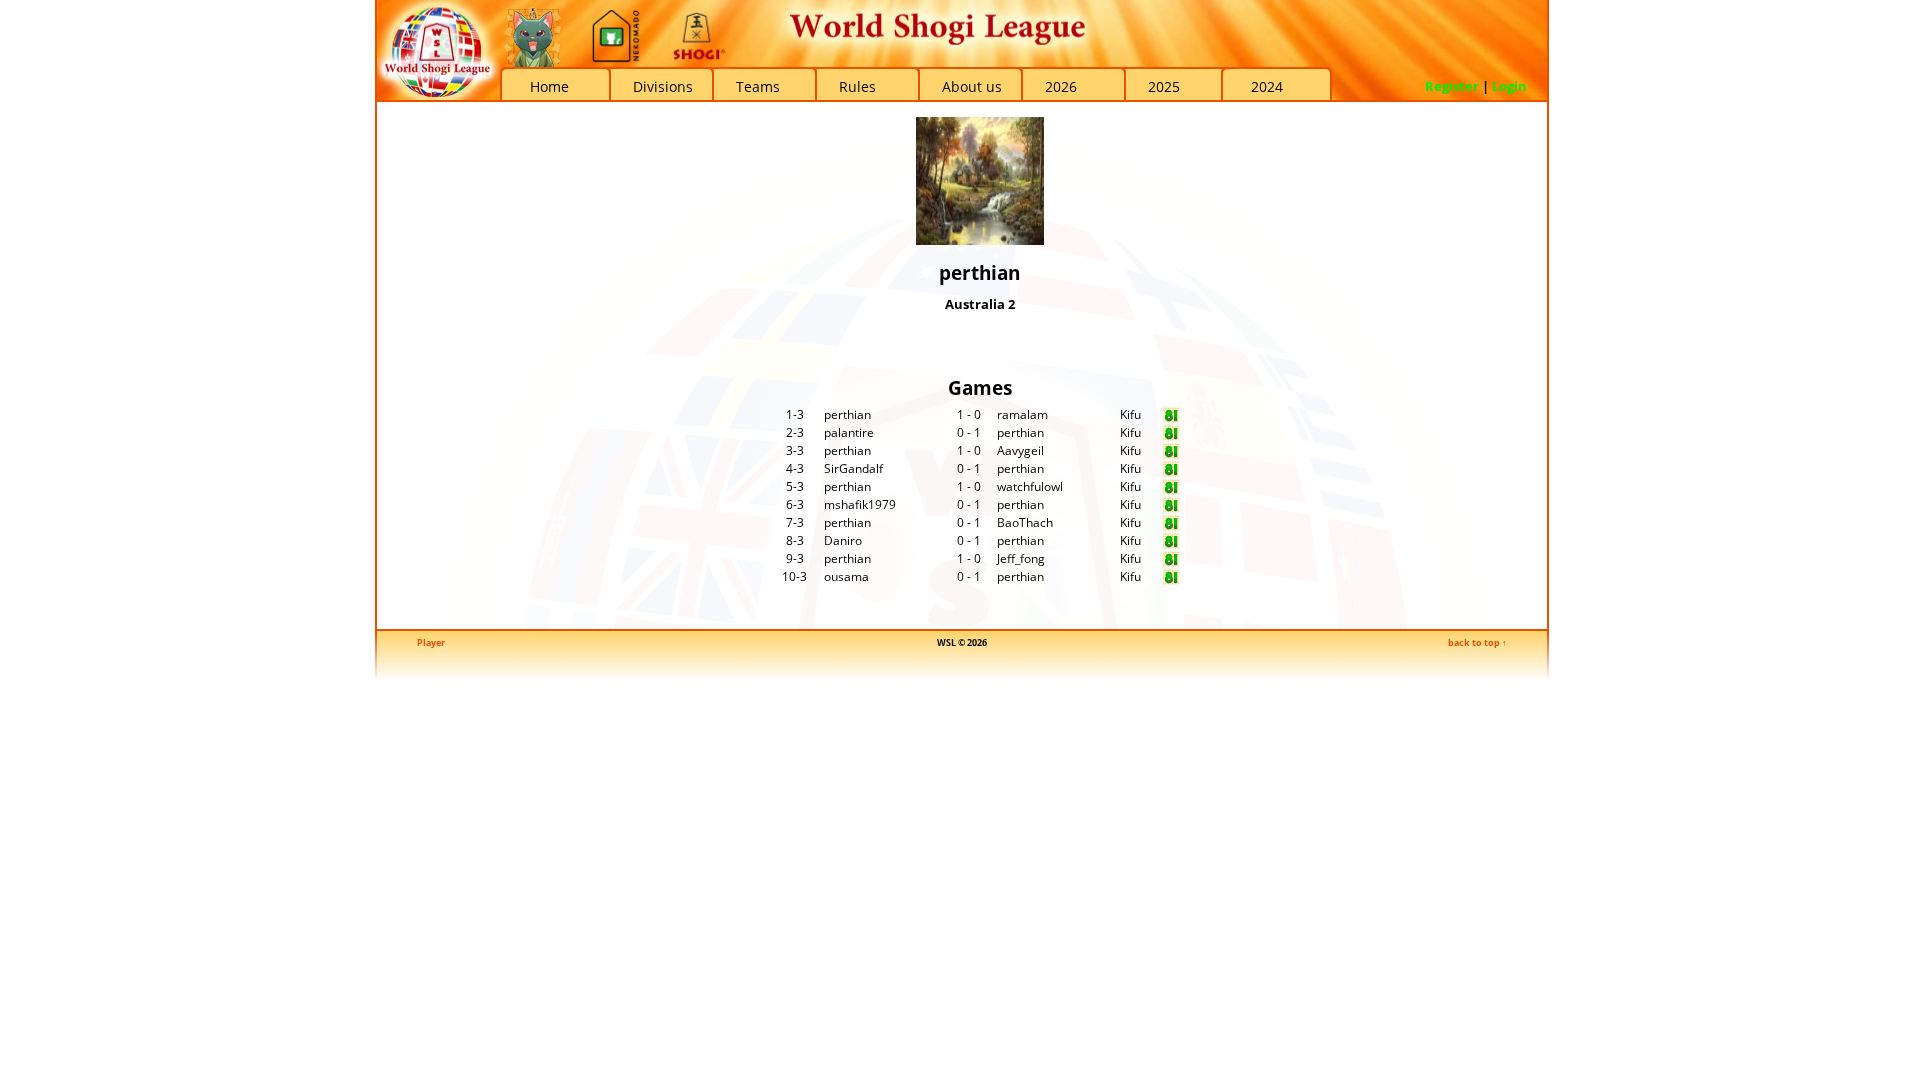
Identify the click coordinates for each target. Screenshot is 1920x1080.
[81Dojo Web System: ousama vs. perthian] (1171, 580)
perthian (847, 414)
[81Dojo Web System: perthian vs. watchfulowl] (1171, 490)
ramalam (1022, 414)
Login (1509, 86)
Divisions (663, 86)
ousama (846, 576)
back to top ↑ (1477, 642)
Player (431, 642)
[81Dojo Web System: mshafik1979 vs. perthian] (1171, 508)
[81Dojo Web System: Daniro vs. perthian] (1171, 544)
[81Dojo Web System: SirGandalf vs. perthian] (1171, 472)
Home (549, 86)
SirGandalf (853, 468)
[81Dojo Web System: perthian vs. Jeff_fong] (1171, 562)
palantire (849, 432)
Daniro (843, 540)
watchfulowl (1030, 486)
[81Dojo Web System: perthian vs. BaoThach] (1171, 526)
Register (1452, 86)
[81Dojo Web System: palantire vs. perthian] (1171, 436)
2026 (1061, 86)
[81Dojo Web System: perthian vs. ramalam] (1171, 418)
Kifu (1130, 414)
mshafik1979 (860, 504)
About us (972, 86)
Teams (758, 86)
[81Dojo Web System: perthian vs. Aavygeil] (1171, 454)
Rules (857, 86)
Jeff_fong (1021, 558)
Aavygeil (1020, 450)
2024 (1267, 86)
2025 (1164, 86)
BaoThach (1025, 522)
